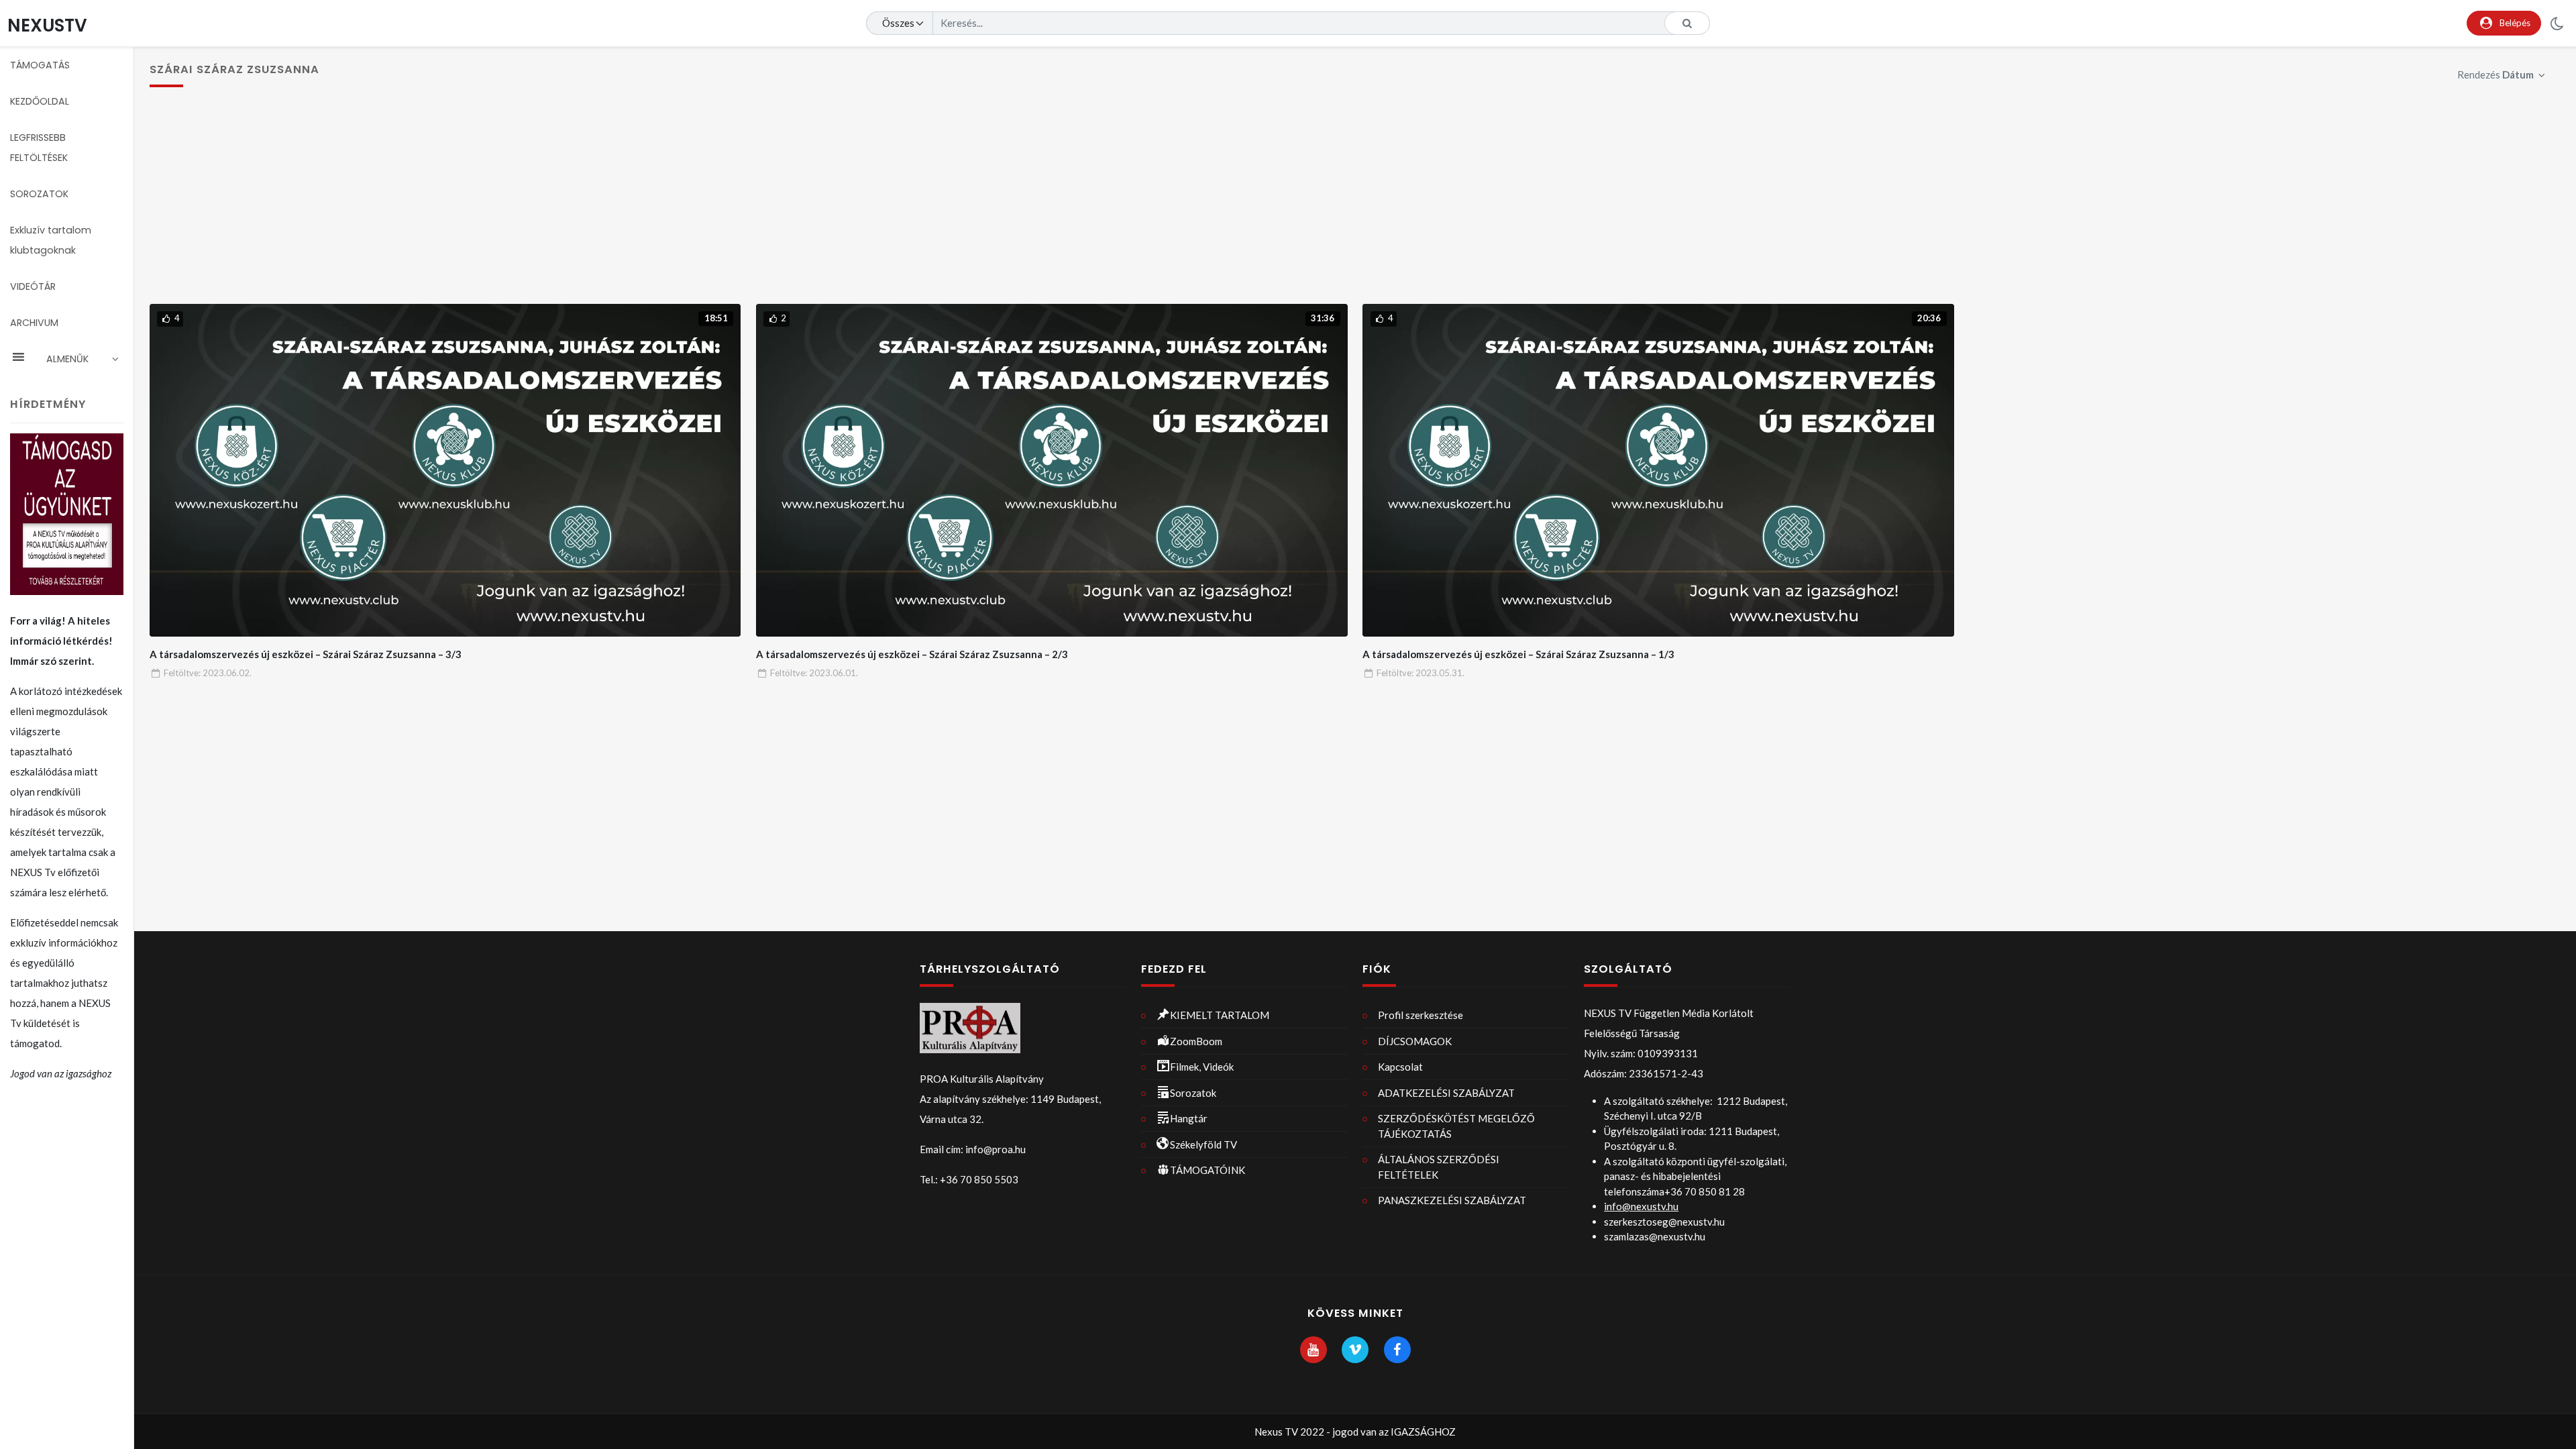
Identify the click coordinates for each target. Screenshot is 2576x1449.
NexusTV (47, 25)
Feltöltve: (208, 673)
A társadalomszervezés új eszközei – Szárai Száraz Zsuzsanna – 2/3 (912, 654)
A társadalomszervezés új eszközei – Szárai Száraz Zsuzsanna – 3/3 (306, 654)
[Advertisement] (1355, 203)
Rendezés (2495, 74)
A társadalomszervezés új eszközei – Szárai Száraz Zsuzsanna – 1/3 (1518, 654)
